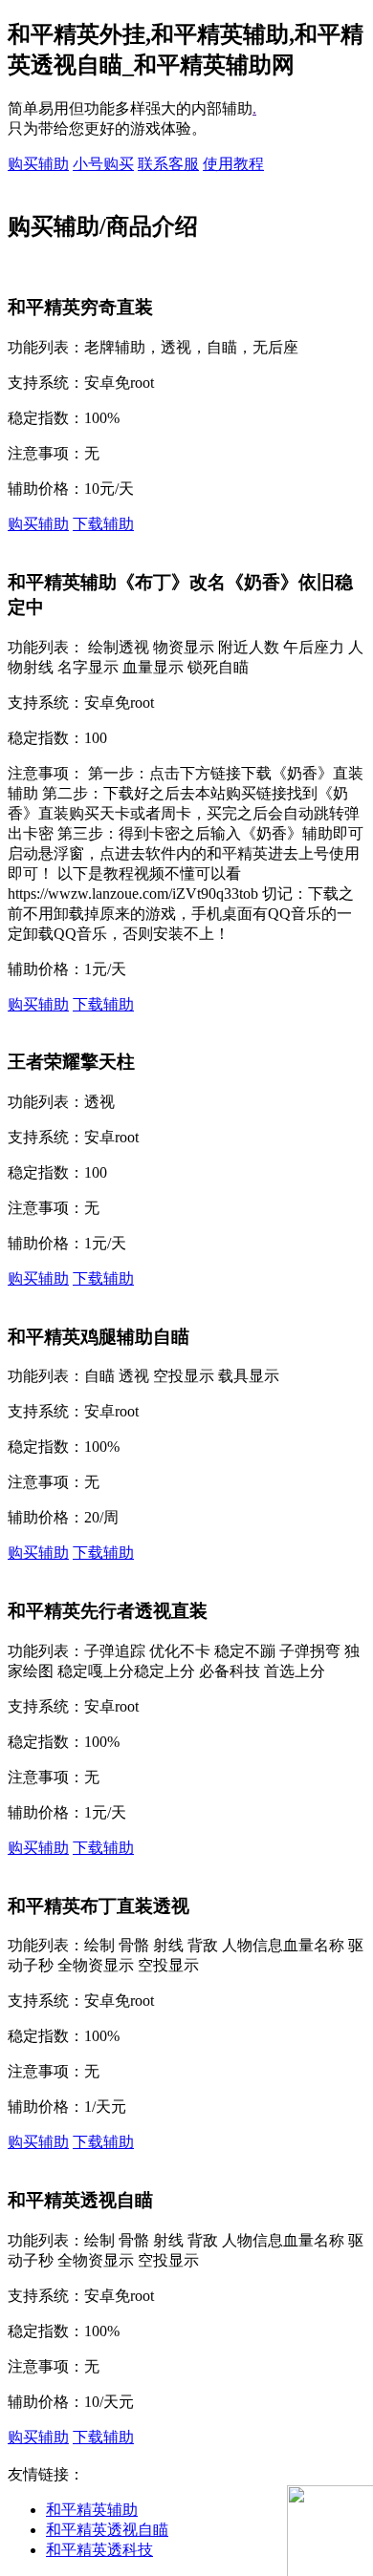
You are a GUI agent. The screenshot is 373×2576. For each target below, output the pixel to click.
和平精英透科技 (99, 2550)
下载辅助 (103, 524)
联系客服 (168, 164)
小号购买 (103, 164)
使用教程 (233, 164)
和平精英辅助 (92, 2510)
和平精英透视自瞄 (107, 2530)
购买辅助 (38, 164)
